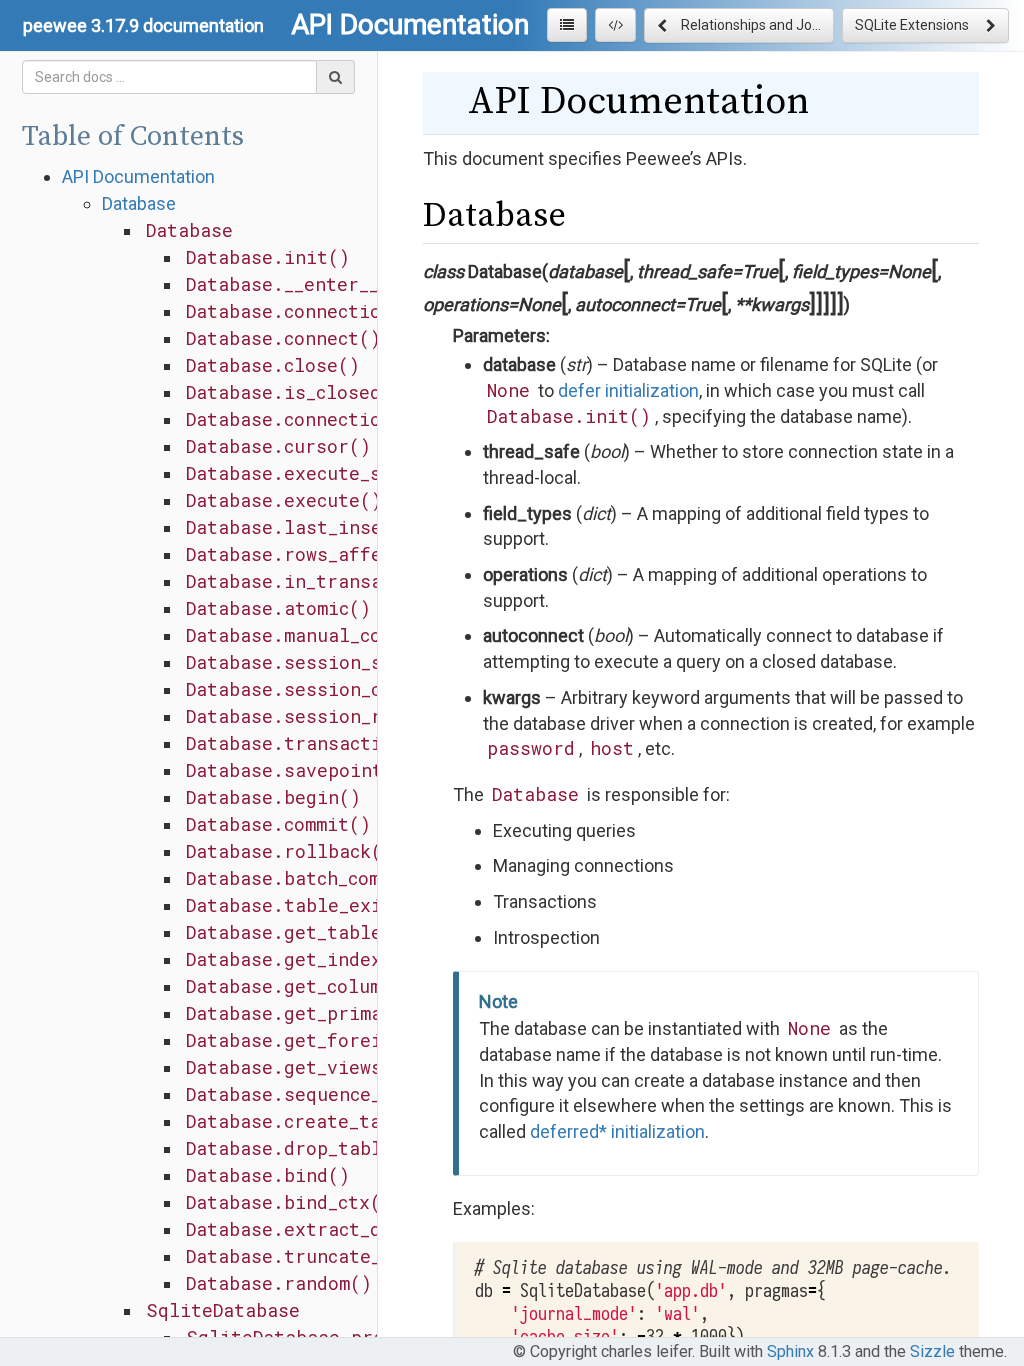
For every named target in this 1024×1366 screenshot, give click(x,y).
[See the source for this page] (615, 25)
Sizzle (932, 1351)
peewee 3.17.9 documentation (143, 25)
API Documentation (138, 176)
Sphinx (790, 1351)
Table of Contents (133, 136)
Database (139, 203)
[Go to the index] (567, 25)
